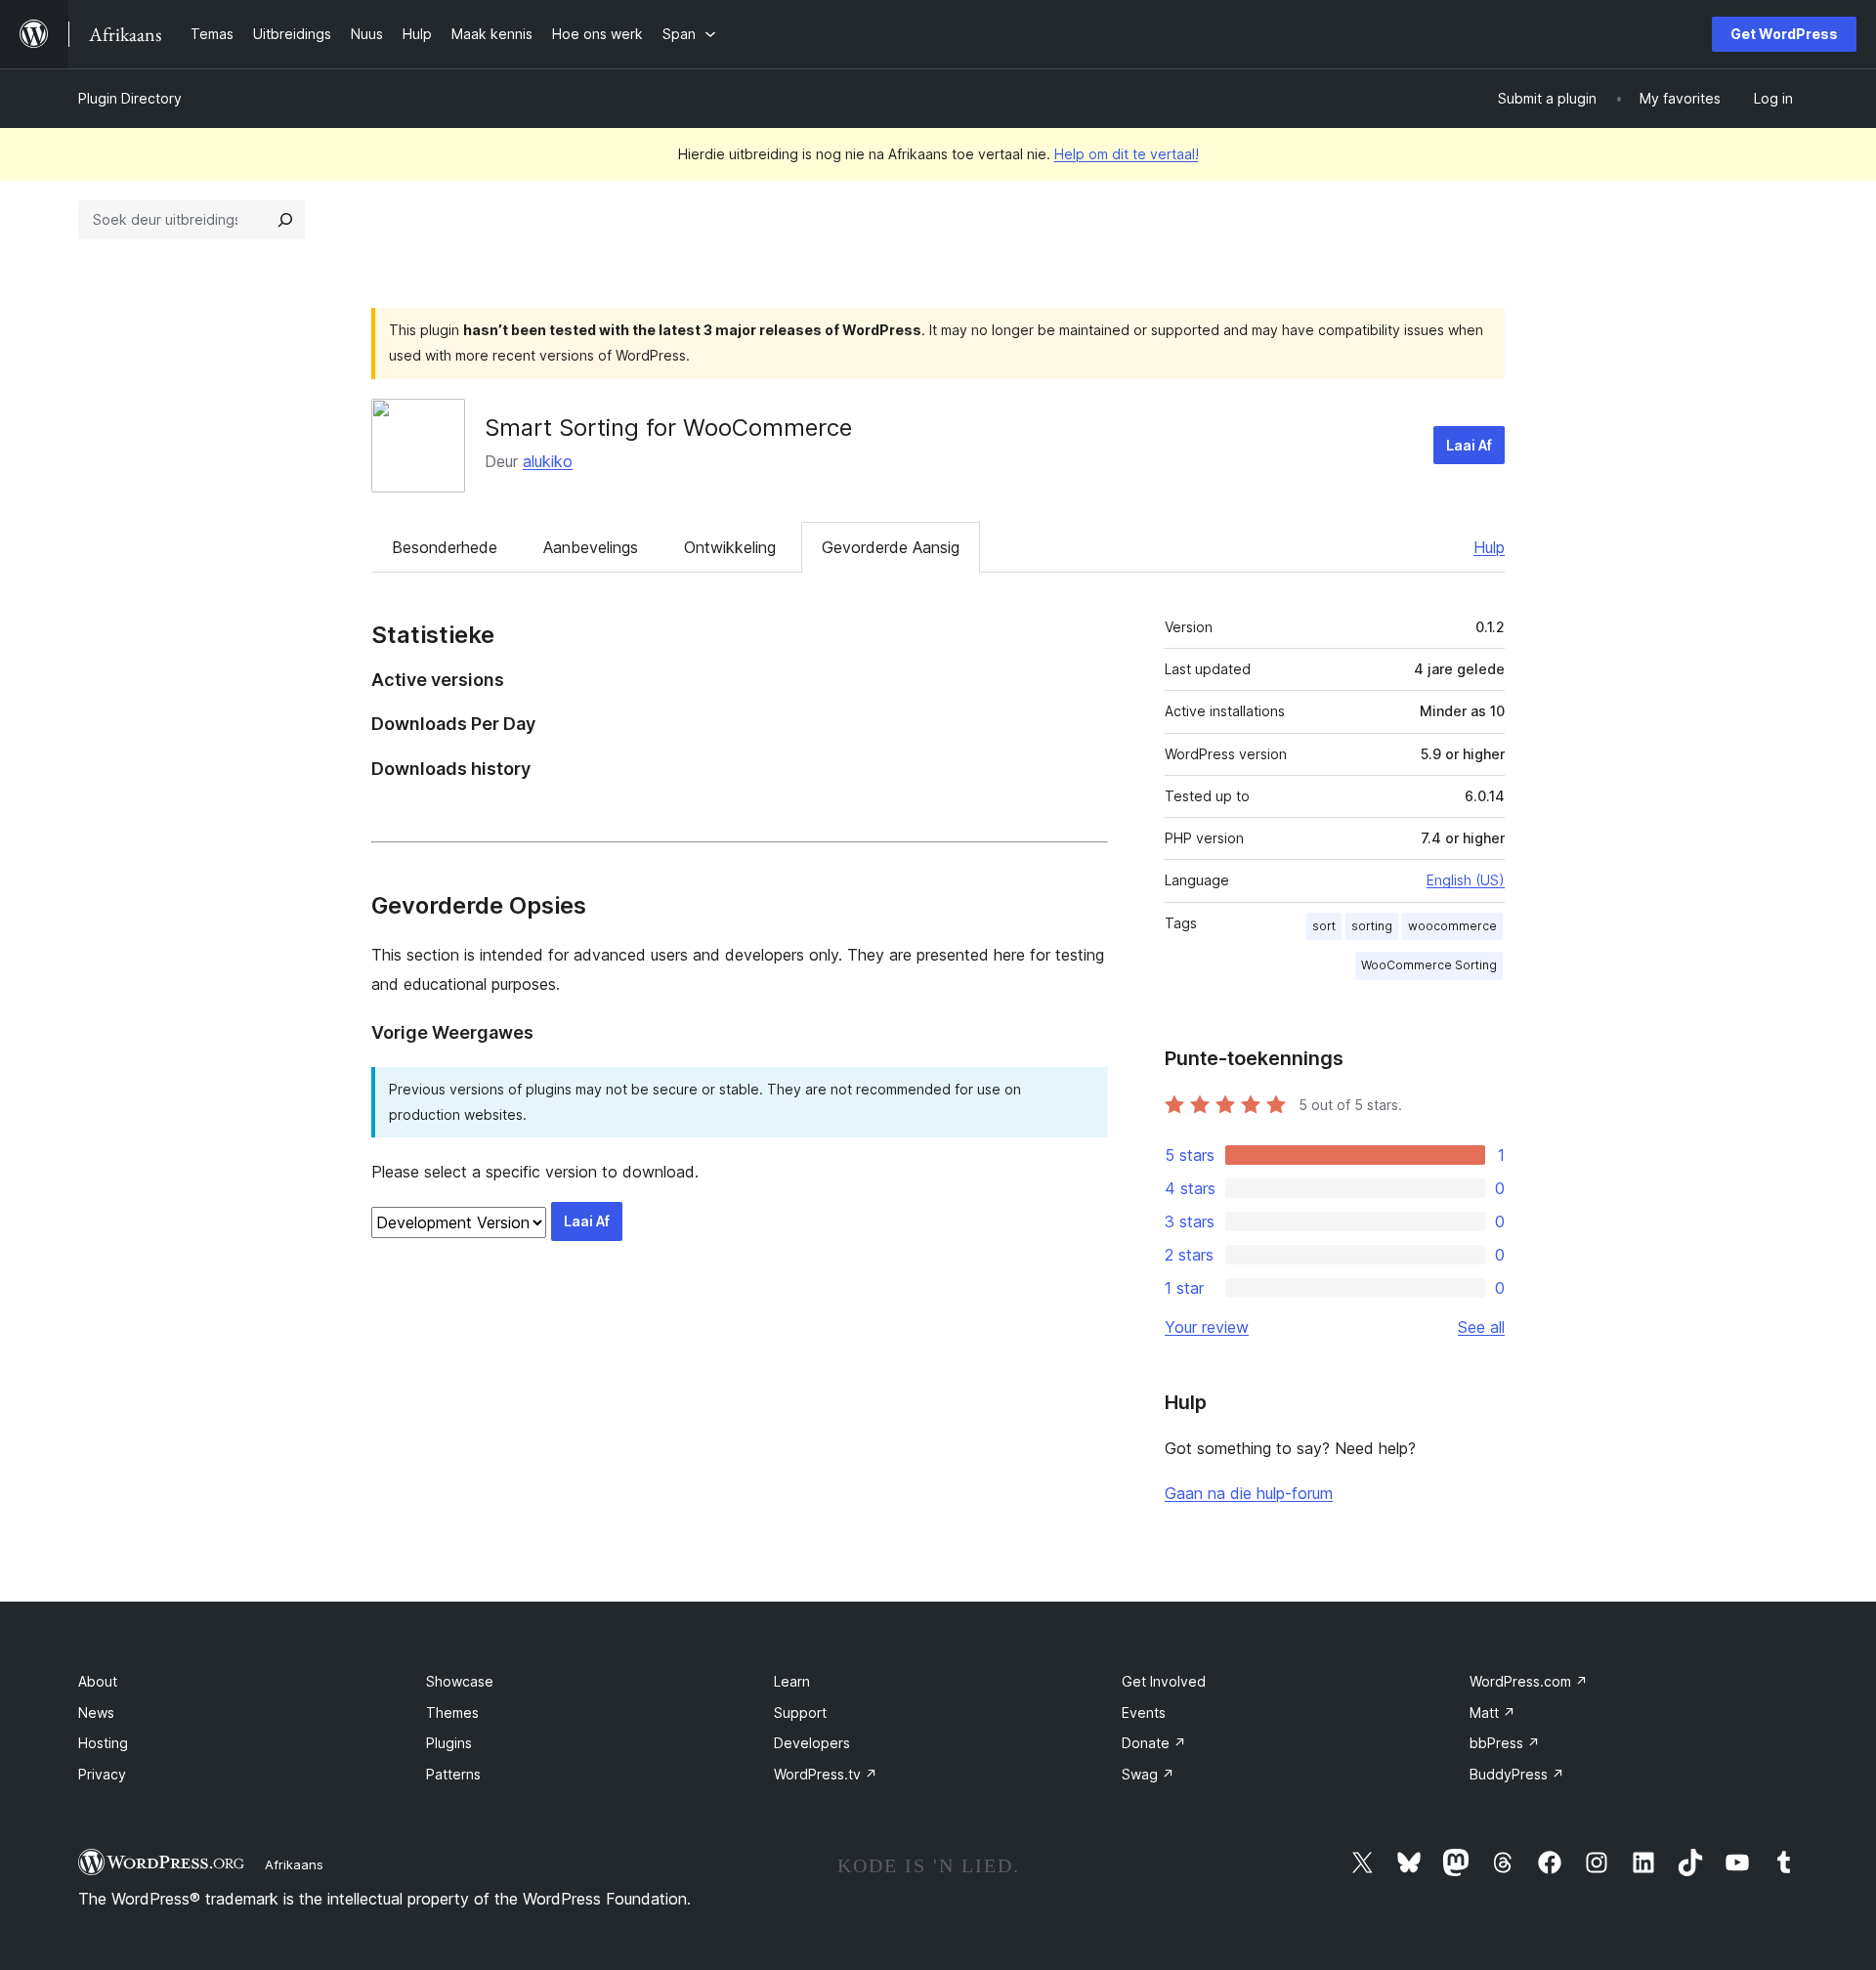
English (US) (1466, 880)
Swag (1148, 1774)
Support (800, 1713)
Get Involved (1164, 1681)
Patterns (453, 1774)
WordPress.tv (826, 1774)
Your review (1207, 1327)
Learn (792, 1681)
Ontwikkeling (730, 547)
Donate (1154, 1743)
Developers (812, 1743)
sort (1324, 926)
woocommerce (1452, 926)
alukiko (548, 461)
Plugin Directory (130, 98)
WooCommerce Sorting (1429, 965)
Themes (452, 1713)
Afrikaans (294, 1864)
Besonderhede (445, 547)
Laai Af (1469, 445)
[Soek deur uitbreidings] (285, 220)
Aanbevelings (591, 547)
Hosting (103, 1743)
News (96, 1713)
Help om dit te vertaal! (1127, 154)
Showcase (460, 1681)
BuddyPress (1517, 1774)
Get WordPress (1784, 34)
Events (1144, 1713)
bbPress (1505, 1743)
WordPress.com (1529, 1681)
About (98, 1681)
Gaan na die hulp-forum (1249, 1493)
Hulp (1489, 547)
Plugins (449, 1743)
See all (1481, 1327)
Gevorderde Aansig (891, 547)
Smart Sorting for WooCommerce (668, 428)
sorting (1372, 926)
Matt (1492, 1713)
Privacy (102, 1774)
